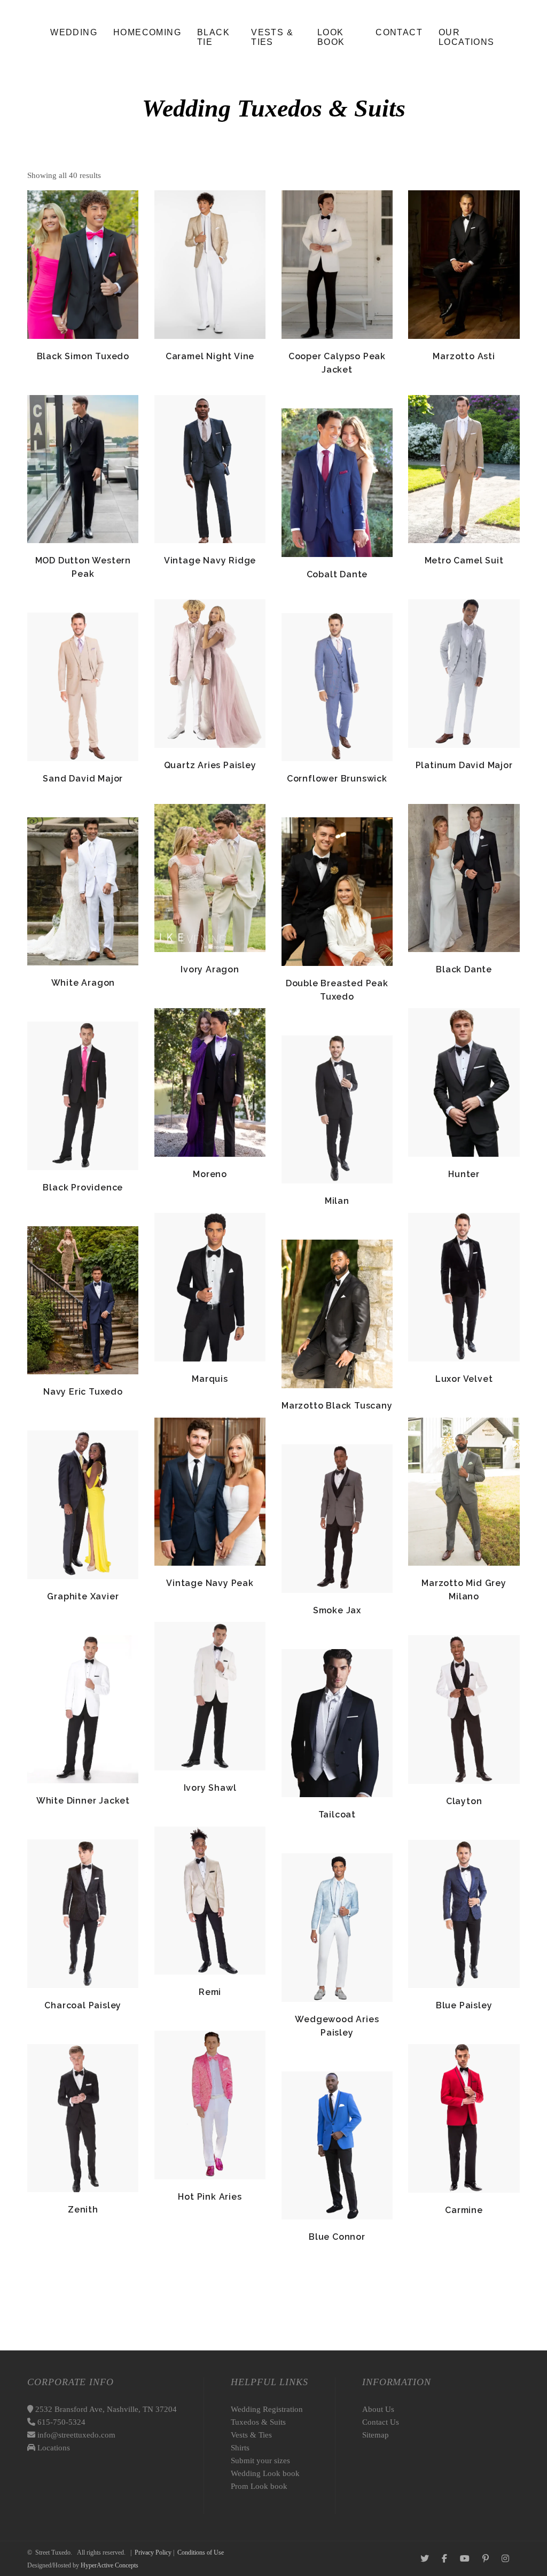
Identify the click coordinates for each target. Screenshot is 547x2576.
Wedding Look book (265, 2473)
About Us (378, 2409)
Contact (399, 32)
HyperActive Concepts (110, 2565)
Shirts (240, 2448)
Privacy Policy (153, 2552)
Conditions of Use (201, 2552)
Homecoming (147, 32)
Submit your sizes (260, 2461)
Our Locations (467, 37)
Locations (53, 2448)
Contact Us (381, 2422)
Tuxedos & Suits (258, 2422)
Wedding (74, 32)
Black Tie (213, 37)
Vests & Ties (272, 37)
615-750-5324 (60, 2422)
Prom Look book (259, 2486)
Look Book (331, 37)
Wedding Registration (267, 2409)
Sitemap (376, 2435)
